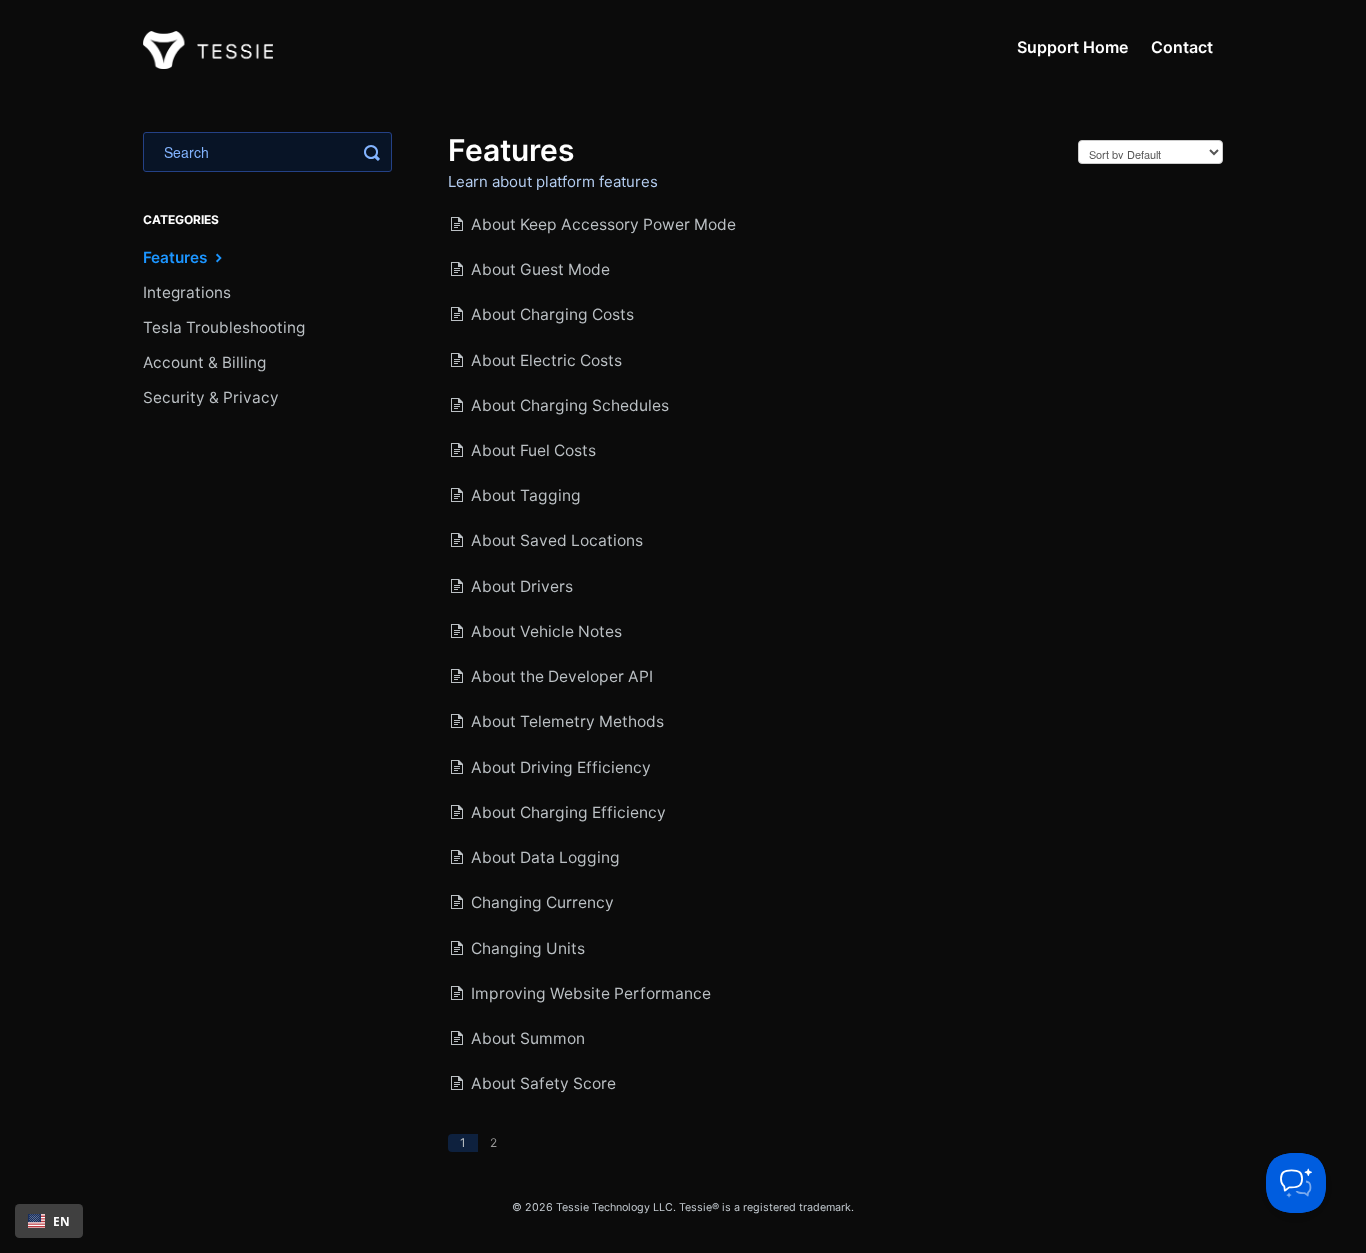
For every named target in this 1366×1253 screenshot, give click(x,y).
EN (61, 1221)
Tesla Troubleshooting (224, 327)
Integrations (187, 292)
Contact (1182, 47)
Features (177, 257)
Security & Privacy (211, 397)
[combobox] (49, 1221)
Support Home (1072, 47)
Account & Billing (204, 362)
